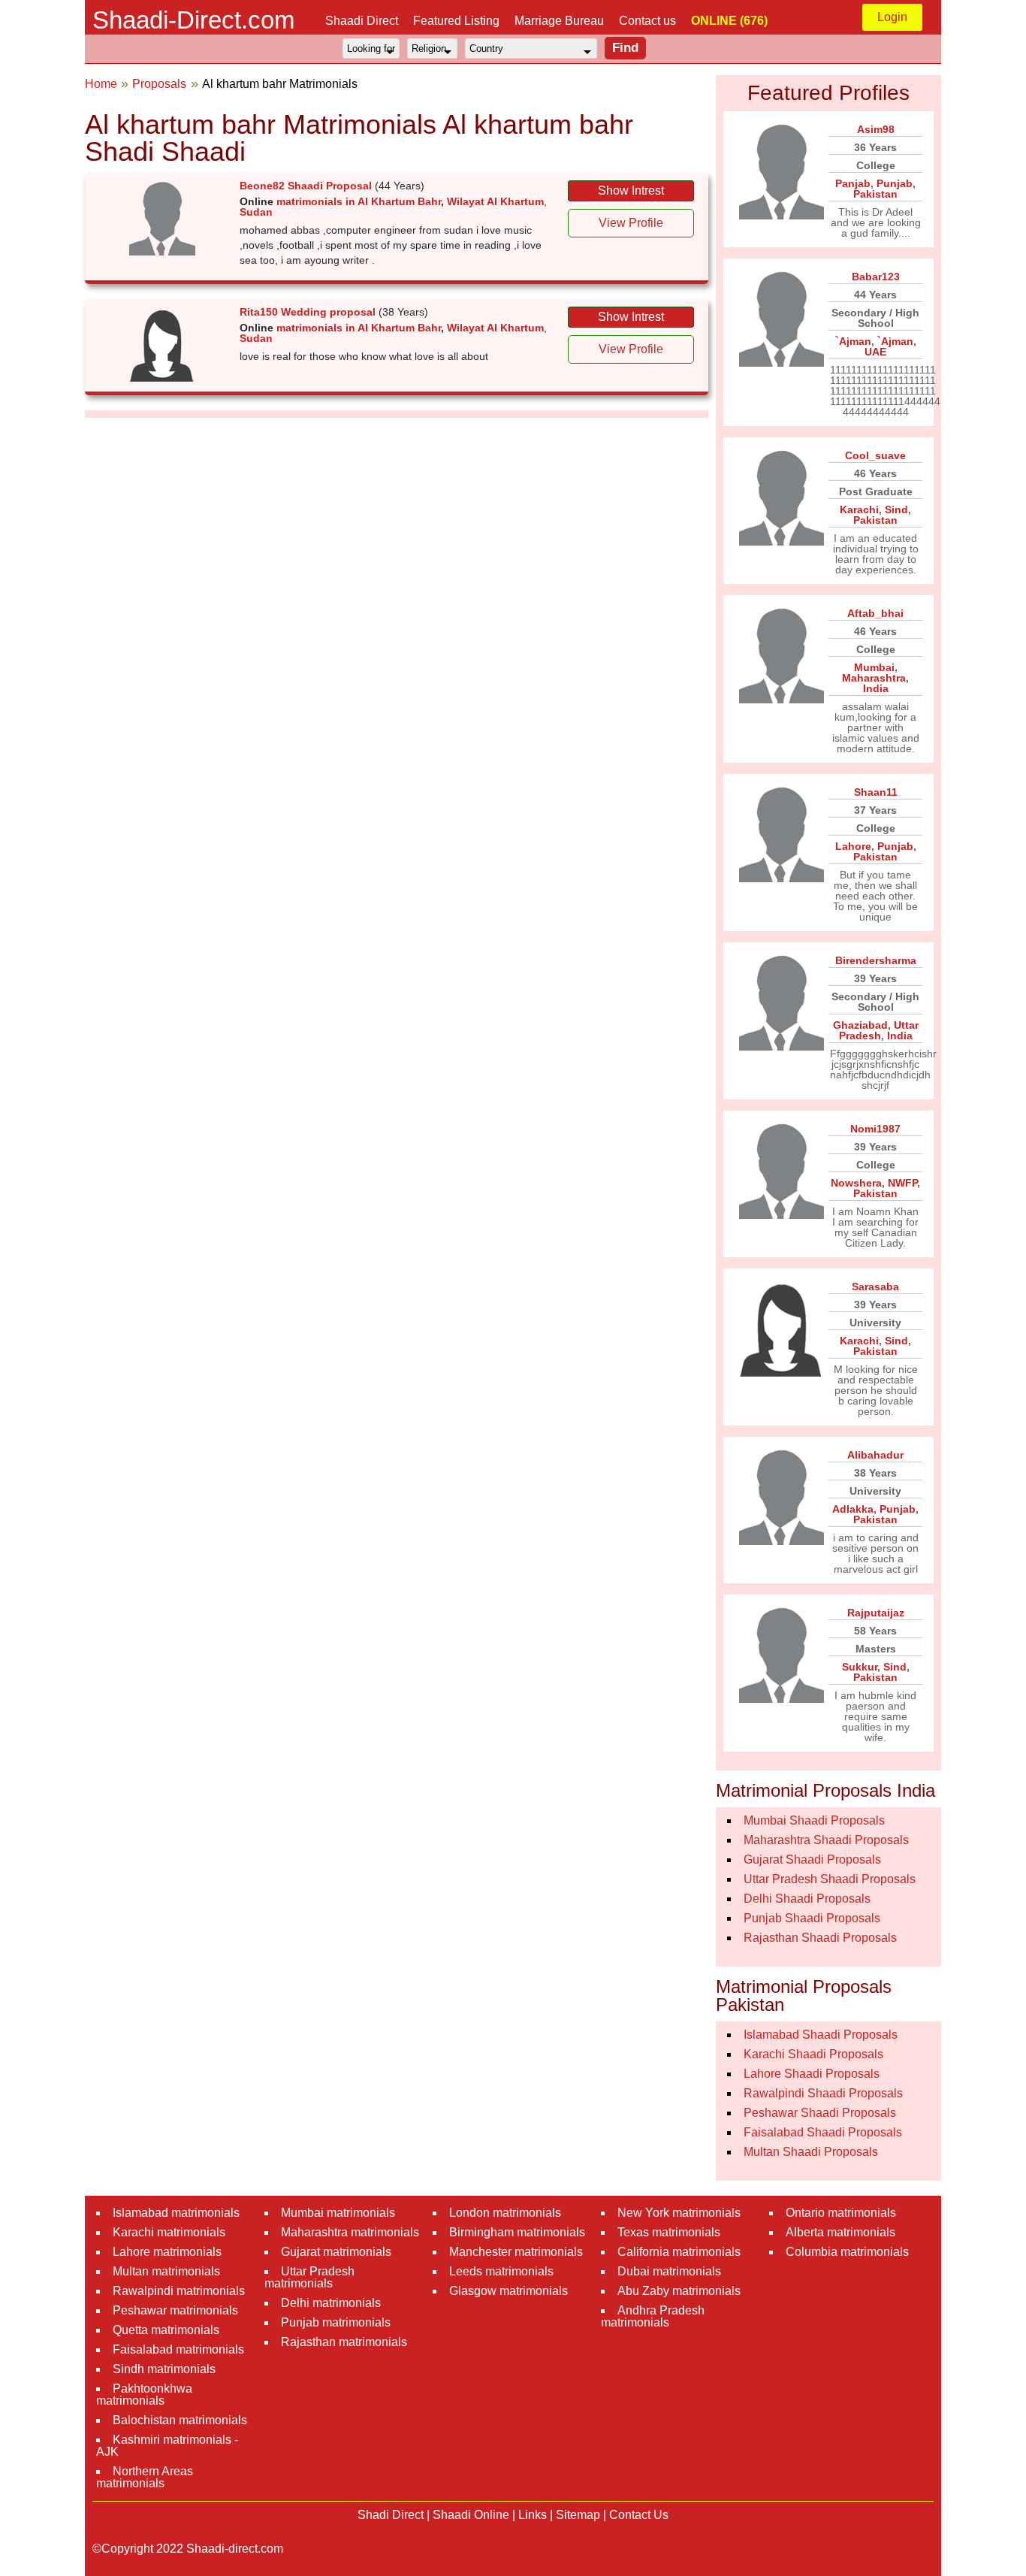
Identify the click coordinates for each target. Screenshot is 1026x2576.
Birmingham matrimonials (517, 2232)
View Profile (631, 223)
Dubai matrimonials (669, 2271)
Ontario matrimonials (841, 2213)
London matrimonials (505, 2213)
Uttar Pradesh (879, 1030)
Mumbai (874, 667)
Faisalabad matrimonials (178, 2349)
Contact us (647, 21)
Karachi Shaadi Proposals (813, 2054)
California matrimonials (679, 2252)
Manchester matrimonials (516, 2252)
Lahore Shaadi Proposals (812, 2074)
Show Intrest (631, 190)
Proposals (159, 84)
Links (533, 2515)
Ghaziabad (860, 1025)
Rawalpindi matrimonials (179, 2291)
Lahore (853, 846)
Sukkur (860, 1667)
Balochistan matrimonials (180, 2420)
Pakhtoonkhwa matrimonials (144, 2395)
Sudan (256, 212)
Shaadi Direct (362, 21)
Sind (896, 509)
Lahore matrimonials (167, 2252)
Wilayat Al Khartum (495, 201)
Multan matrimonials (166, 2271)
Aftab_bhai (875, 613)
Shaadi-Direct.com (193, 20)
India (876, 688)
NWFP (902, 1183)
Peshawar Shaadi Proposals (820, 2113)
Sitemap (578, 2515)
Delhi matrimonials (331, 2303)
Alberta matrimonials (840, 2232)
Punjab (895, 183)
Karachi (859, 509)
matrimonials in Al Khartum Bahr (359, 201)
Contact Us (639, 2515)
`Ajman (853, 341)
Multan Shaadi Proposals (811, 2152)
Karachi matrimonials (169, 2232)
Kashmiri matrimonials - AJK (167, 2446)
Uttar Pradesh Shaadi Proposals (830, 1879)
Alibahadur (875, 1455)
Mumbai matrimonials (338, 2213)
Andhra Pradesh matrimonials (653, 2316)
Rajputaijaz (876, 1613)
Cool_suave (875, 455)
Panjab (853, 183)
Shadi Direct (391, 2515)
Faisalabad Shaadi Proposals (823, 2132)
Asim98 (876, 129)
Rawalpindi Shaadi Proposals (823, 2093)
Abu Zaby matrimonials (679, 2291)
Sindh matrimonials (164, 2369)
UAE (875, 352)
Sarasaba (875, 1286)
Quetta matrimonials (166, 2330)
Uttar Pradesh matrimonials (309, 2277)
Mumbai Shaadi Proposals (814, 1820)
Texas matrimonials (669, 2232)
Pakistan (875, 194)
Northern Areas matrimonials (145, 2477)
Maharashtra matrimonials (350, 2232)
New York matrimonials (679, 2213)
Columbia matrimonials (847, 2252)
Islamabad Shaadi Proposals (821, 2035)
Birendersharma (876, 960)
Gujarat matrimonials (336, 2252)
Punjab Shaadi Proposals (812, 1918)
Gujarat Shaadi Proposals (812, 1859)
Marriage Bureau (559, 21)
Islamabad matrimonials (176, 2213)
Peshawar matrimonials (175, 2310)
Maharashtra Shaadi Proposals (826, 1840)
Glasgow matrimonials (508, 2291)
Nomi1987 (875, 1129)
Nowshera (856, 1183)
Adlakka (853, 1509)
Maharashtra (874, 678)
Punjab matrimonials (336, 2322)
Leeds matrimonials (501, 2271)
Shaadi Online (471, 2515)
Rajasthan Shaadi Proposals (820, 1938)
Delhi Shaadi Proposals (807, 1899)
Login (892, 17)
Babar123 (876, 277)
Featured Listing (456, 21)
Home (101, 84)
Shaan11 (876, 792)
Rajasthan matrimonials (344, 2342)
